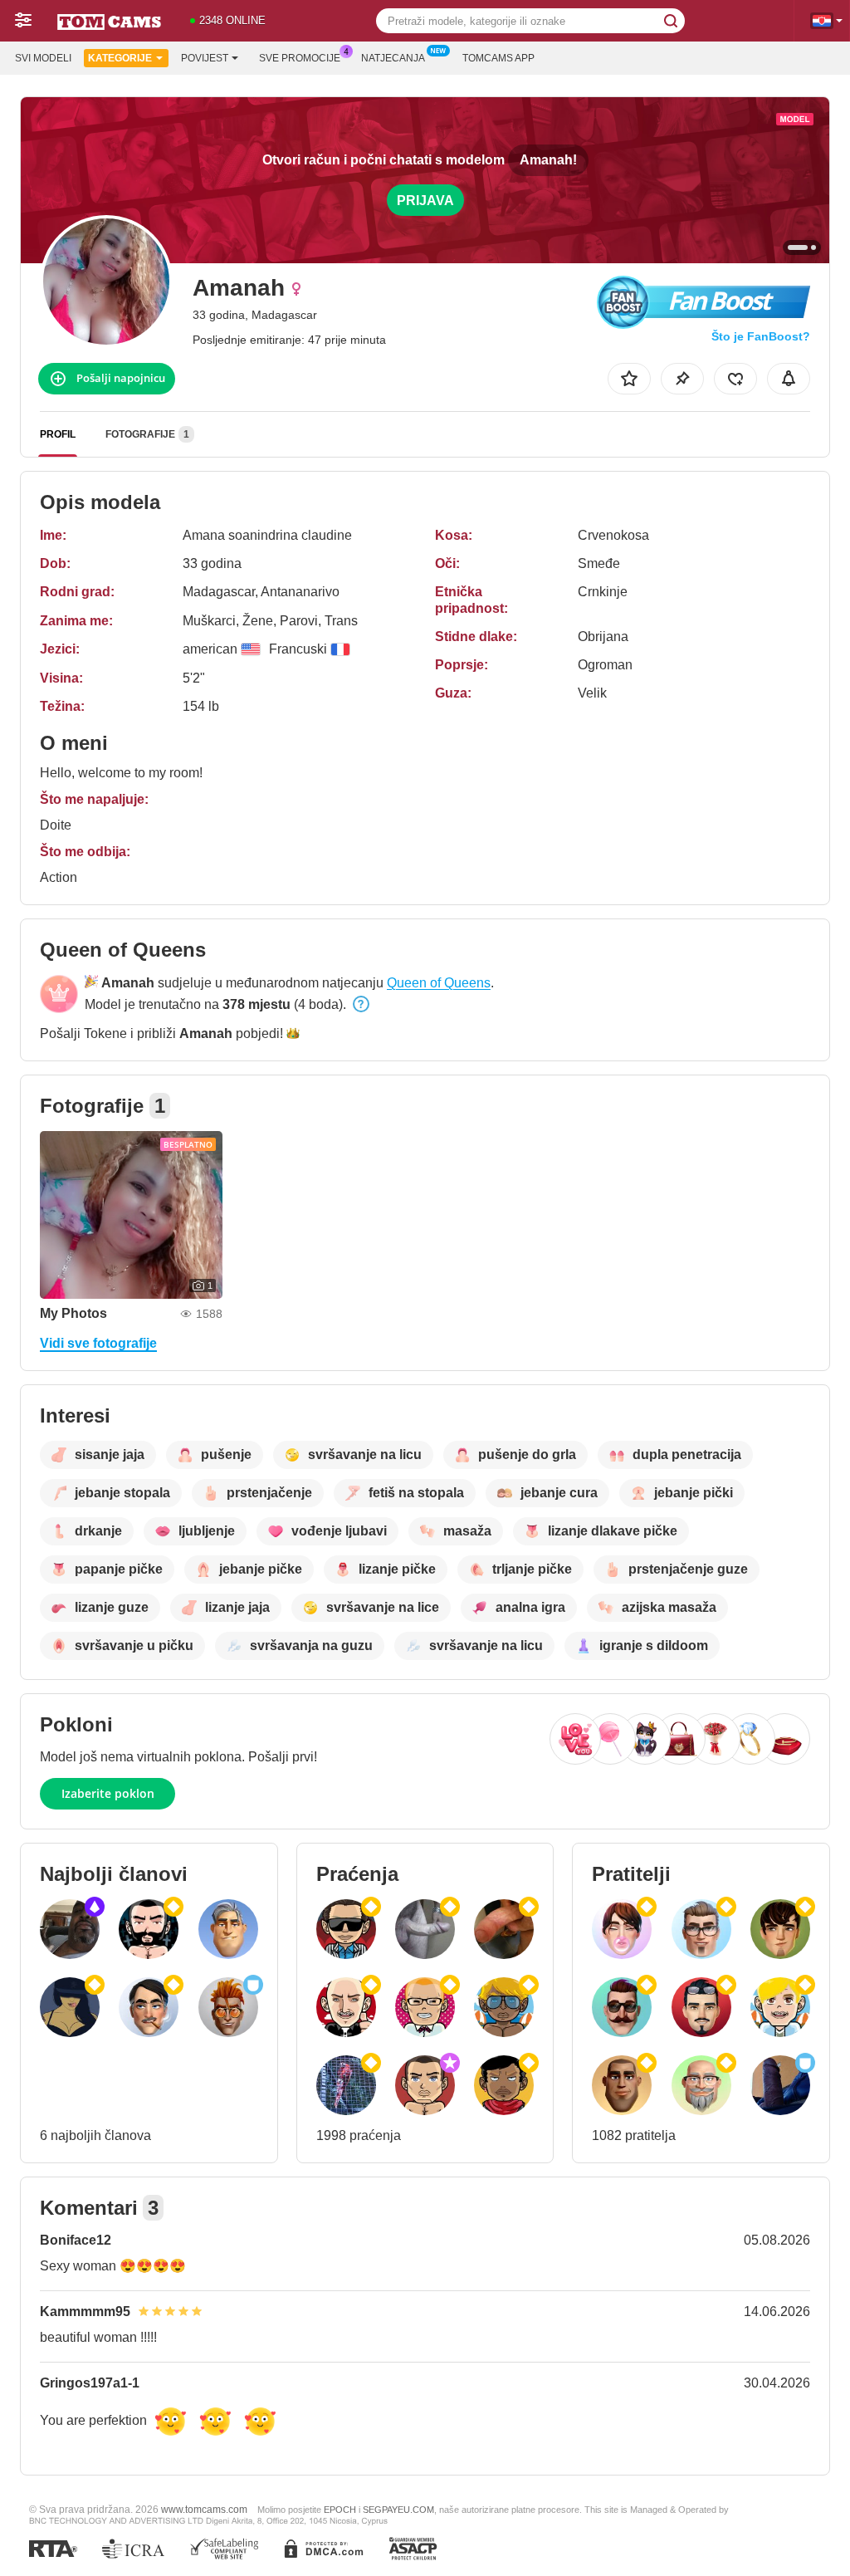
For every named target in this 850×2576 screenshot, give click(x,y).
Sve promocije (300, 58)
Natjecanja (393, 58)
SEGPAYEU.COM (398, 2510)
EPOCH (340, 2510)
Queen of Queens (439, 983)
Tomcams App (498, 58)
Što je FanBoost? (761, 336)
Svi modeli (43, 58)
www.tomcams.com (204, 2509)
